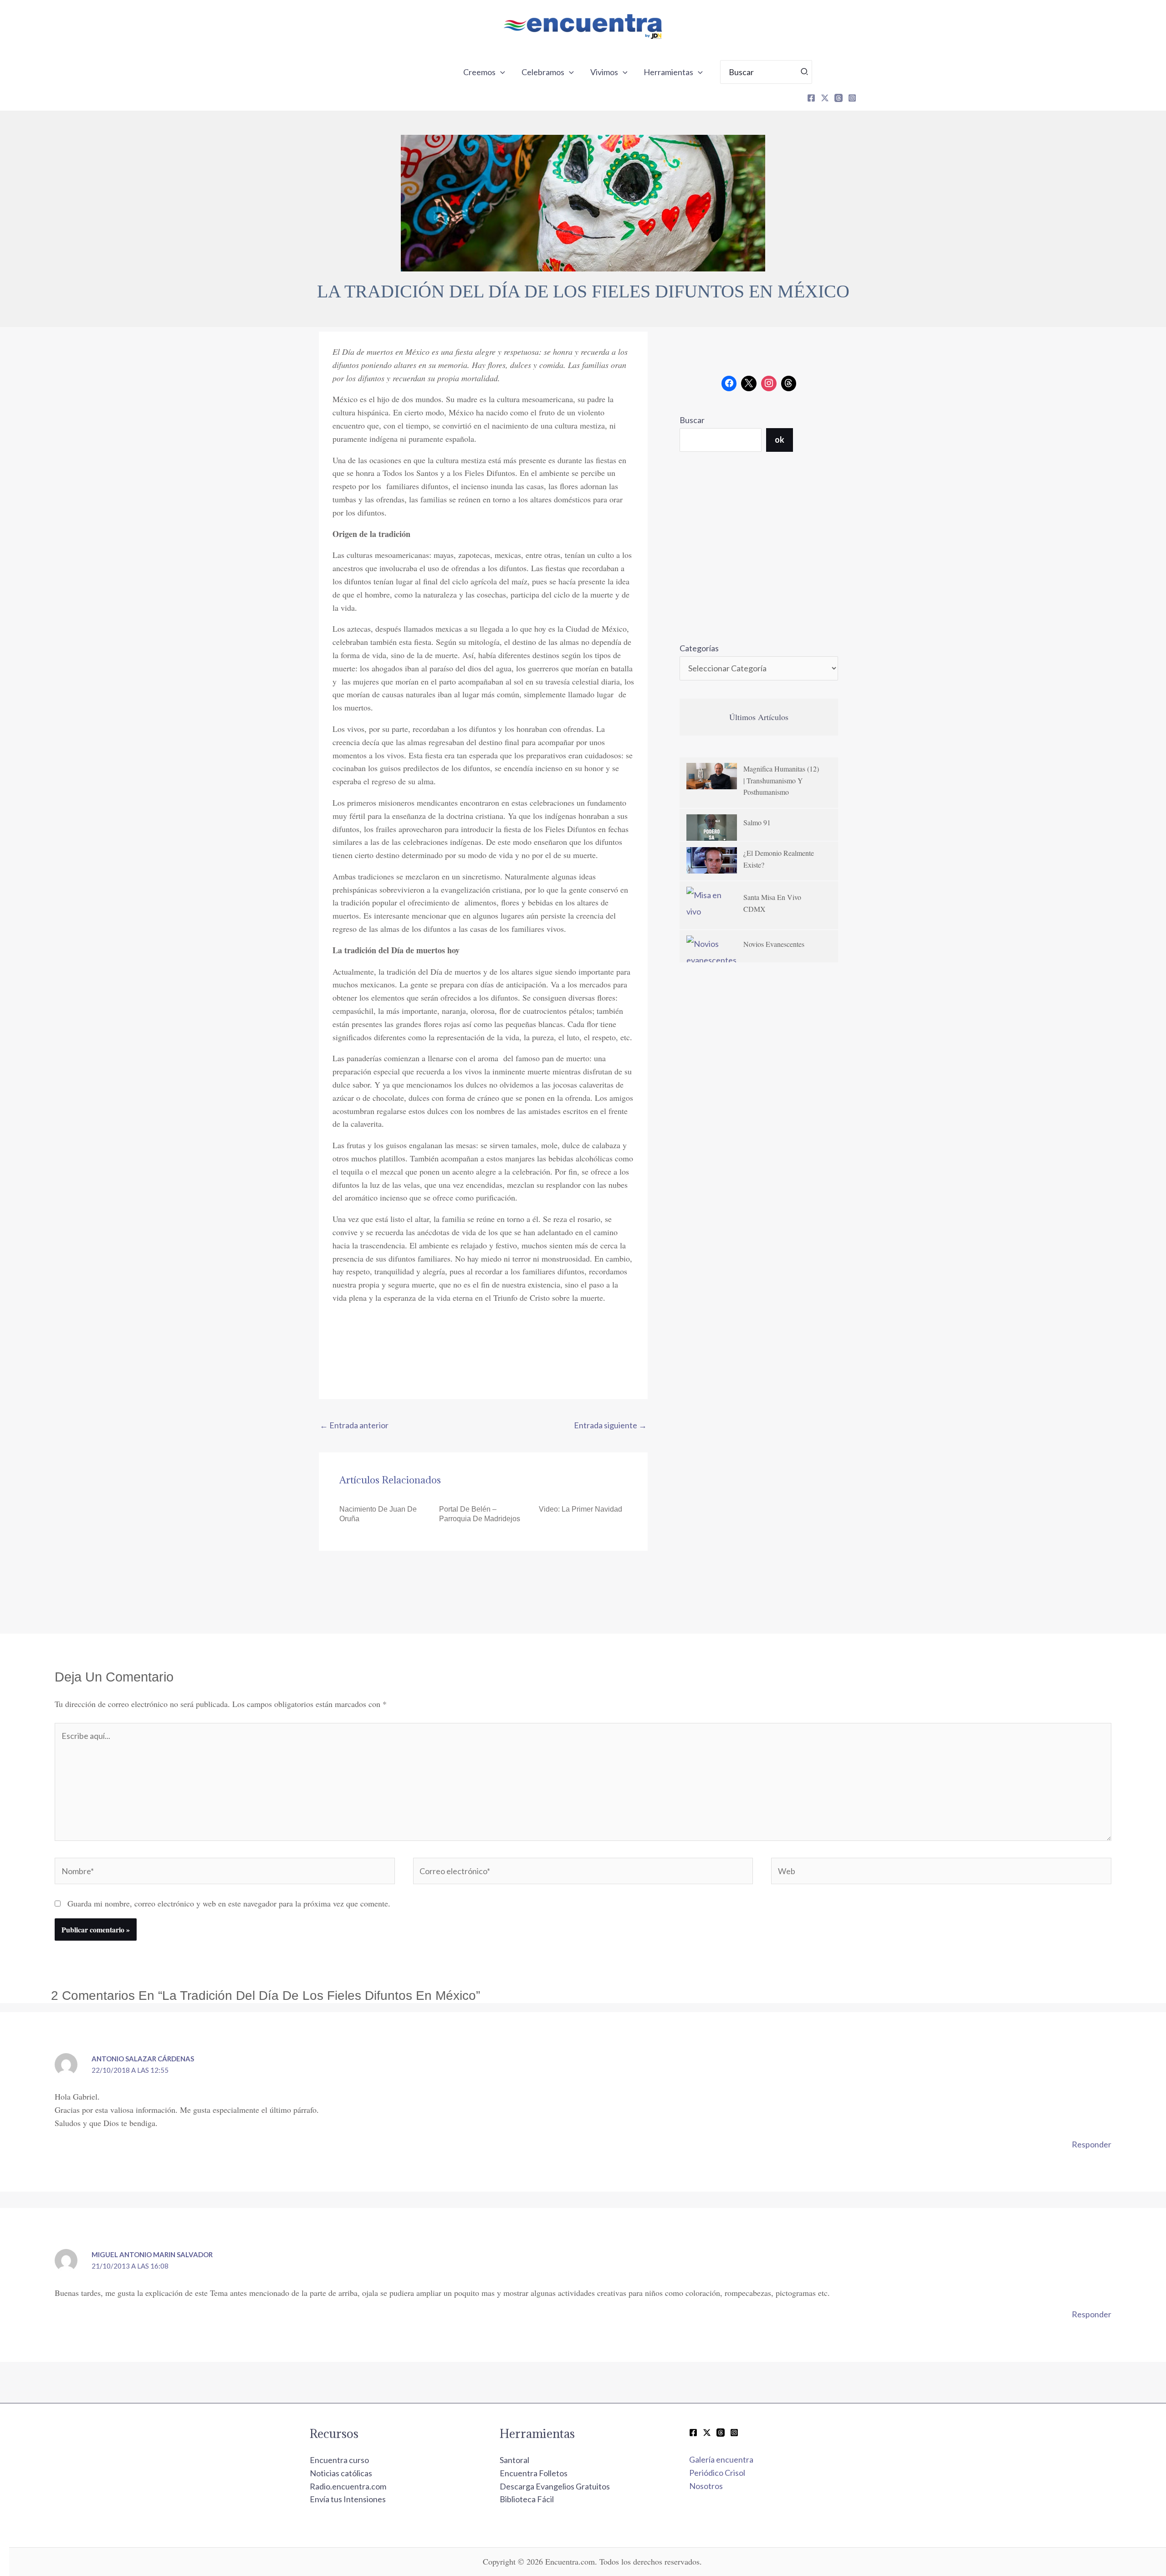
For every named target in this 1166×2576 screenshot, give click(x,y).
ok (780, 440)
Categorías (699, 648)
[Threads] (839, 98)
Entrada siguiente (610, 1425)
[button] (500, 72)
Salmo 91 (757, 822)
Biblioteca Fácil (527, 2499)
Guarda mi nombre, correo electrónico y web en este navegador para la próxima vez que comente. (229, 1903)
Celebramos (543, 72)
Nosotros (706, 2486)
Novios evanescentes (774, 944)
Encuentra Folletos (534, 2473)
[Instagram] (852, 98)
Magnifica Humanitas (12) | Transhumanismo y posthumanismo (781, 780)
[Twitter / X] (707, 2433)
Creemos (479, 72)
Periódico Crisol (717, 2473)
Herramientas (668, 72)
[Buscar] (805, 72)
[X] (825, 98)
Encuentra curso (339, 2460)
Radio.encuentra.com (348, 2486)
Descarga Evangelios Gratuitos (555, 2486)
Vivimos (604, 72)
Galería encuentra (721, 2459)
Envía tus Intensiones (348, 2499)
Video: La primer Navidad (580, 1509)
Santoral (514, 2460)
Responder (1092, 2144)
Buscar (692, 420)
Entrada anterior (354, 1425)
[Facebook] (811, 98)
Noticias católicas (341, 2473)
